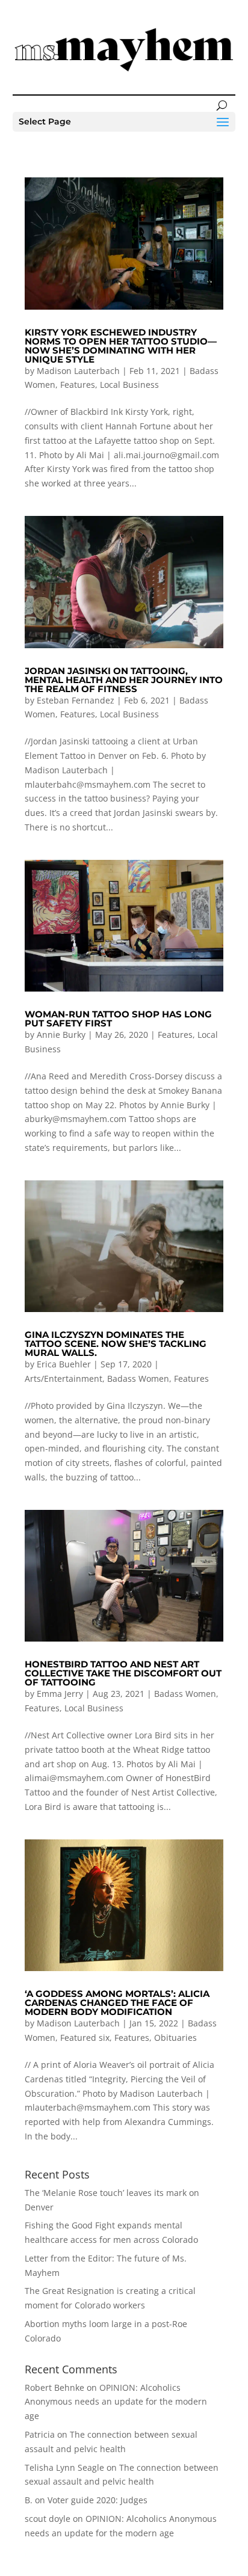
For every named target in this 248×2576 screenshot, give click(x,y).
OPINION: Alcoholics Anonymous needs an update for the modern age (116, 2402)
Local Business (129, 385)
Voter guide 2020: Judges (98, 2500)
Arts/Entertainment (64, 1378)
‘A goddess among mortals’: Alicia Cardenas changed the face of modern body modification (117, 2003)
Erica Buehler (64, 1364)
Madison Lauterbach (78, 371)
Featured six (85, 2038)
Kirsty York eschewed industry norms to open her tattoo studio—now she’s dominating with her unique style (121, 346)
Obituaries (175, 2038)
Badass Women (138, 1378)
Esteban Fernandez (76, 700)
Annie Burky (61, 1035)
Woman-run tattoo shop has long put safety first (118, 1019)
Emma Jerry (60, 1694)
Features (78, 385)
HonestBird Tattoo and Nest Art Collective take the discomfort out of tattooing (123, 1673)
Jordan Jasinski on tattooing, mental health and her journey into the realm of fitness (124, 680)
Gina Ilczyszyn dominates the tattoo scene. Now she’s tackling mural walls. (116, 1344)
